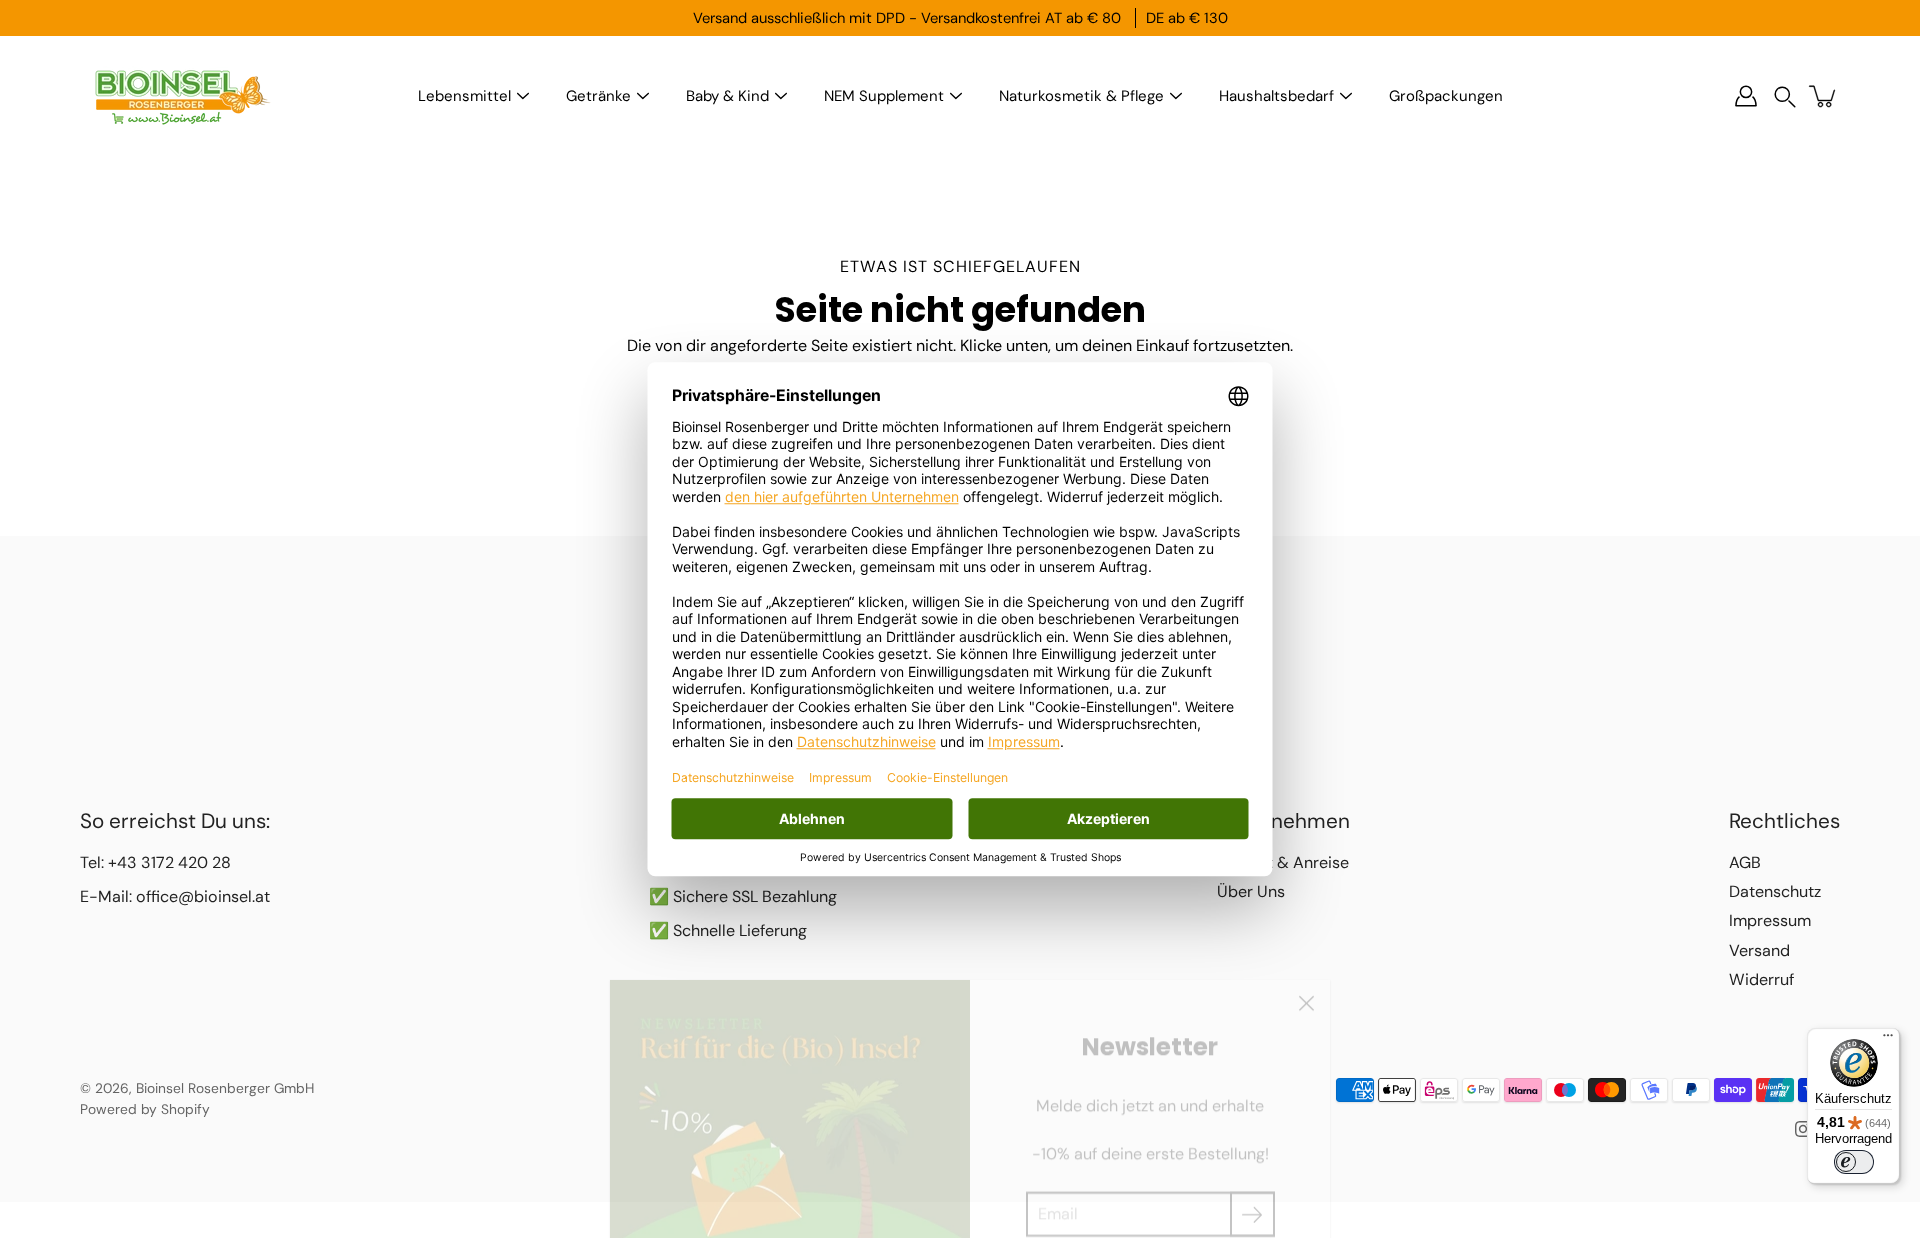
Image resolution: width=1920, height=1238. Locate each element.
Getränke (598, 96)
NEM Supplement (884, 96)
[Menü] (1888, 1040)
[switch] (1854, 1162)
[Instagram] (1803, 1129)
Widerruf (1761, 979)
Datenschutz (1775, 891)
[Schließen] (1306, 955)
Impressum (1770, 920)
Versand (1759, 950)
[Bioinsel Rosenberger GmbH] (180, 96)
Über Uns (1251, 891)
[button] (1785, 96)
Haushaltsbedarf (1276, 96)
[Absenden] (1252, 1165)
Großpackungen (1446, 96)
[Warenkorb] (1824, 96)
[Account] (1746, 96)
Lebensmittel (464, 96)
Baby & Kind (727, 96)
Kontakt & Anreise (1283, 862)
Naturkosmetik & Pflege (1081, 96)
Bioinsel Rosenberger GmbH (225, 1088)
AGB (1745, 862)
